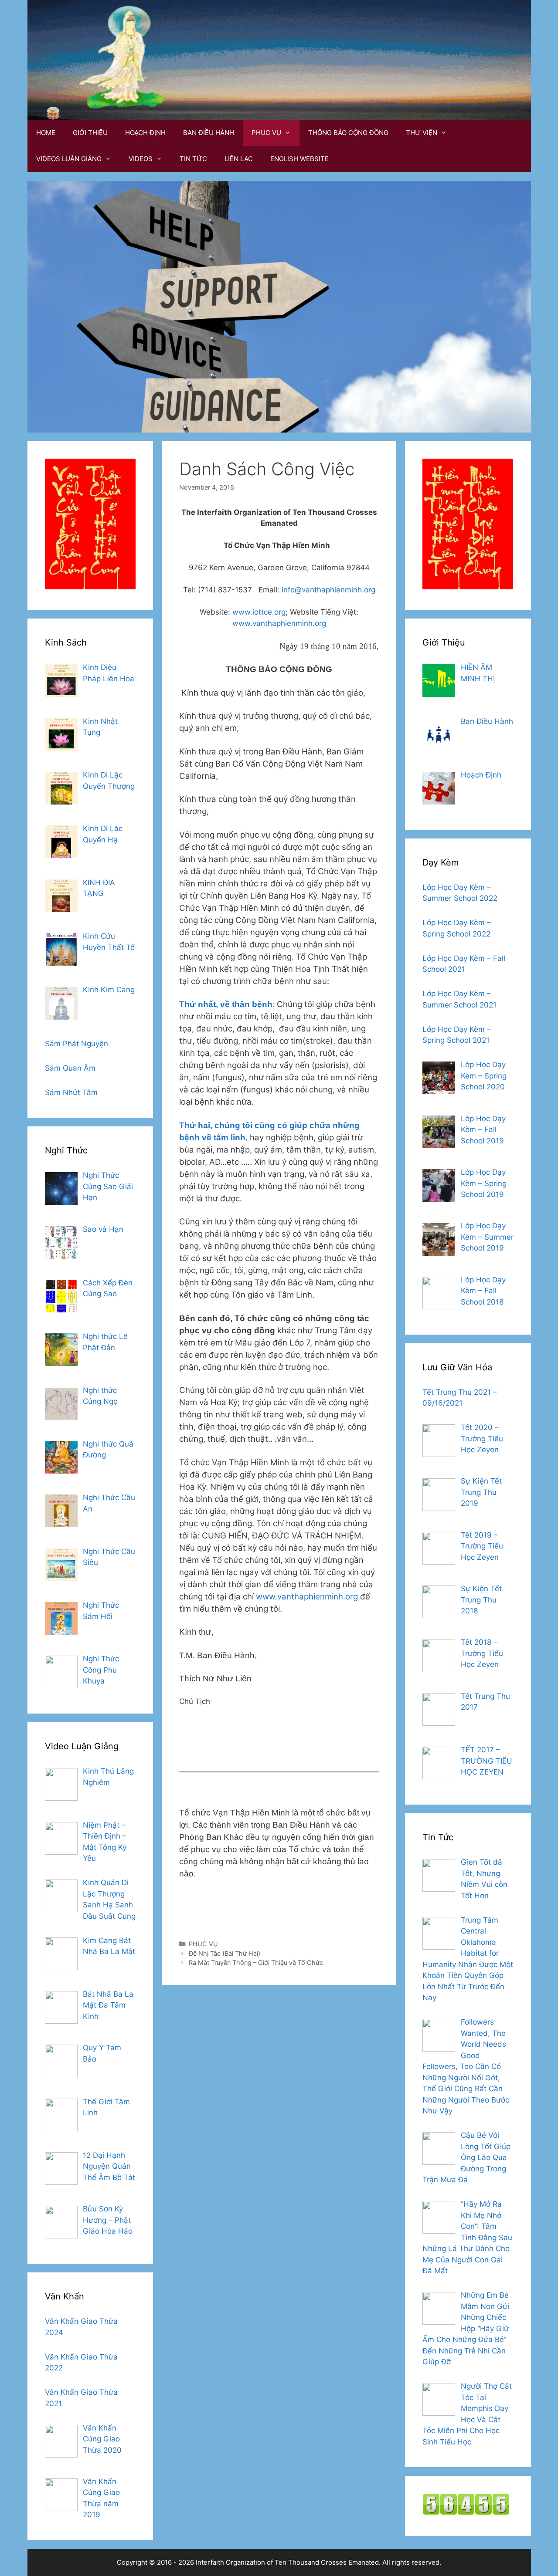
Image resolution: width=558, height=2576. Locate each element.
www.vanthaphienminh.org (279, 623)
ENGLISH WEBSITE (299, 159)
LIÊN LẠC (239, 159)
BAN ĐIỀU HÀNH (209, 133)
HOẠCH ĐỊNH (145, 133)
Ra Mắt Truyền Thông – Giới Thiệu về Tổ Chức (256, 1962)
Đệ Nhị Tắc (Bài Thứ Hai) (225, 1953)
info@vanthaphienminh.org (328, 590)
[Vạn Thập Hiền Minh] (53, 113)
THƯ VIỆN (422, 133)
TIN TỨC (193, 159)
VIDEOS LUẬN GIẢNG (69, 159)
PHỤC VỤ (266, 133)
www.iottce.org (259, 612)
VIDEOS (141, 159)
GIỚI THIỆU (90, 133)
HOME (46, 133)
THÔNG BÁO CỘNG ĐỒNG (348, 133)
